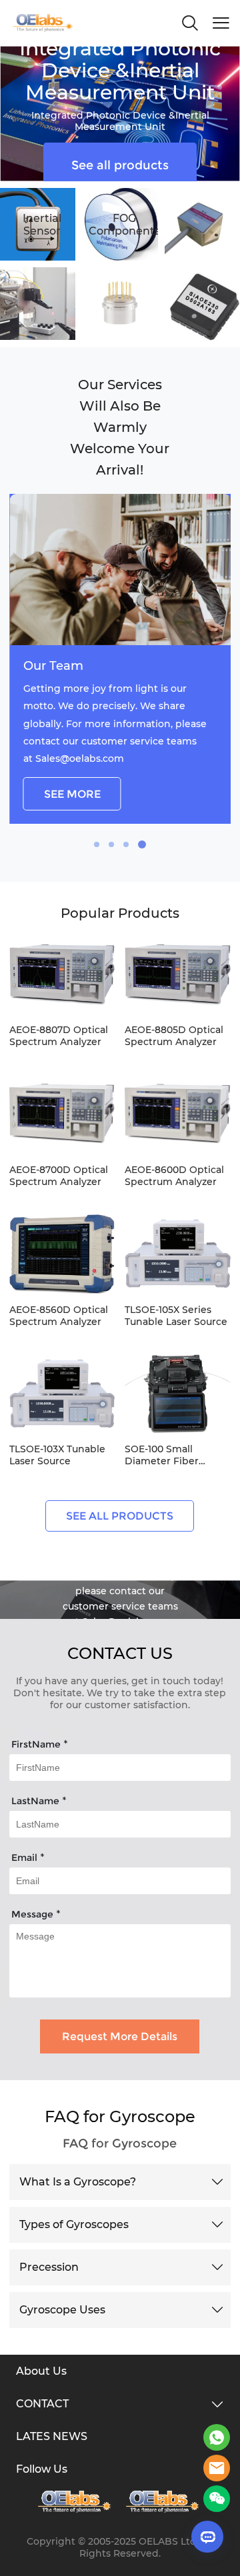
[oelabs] (217, 2468)
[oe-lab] (164, 2502)
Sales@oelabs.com (80, 758)
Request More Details (120, 2036)
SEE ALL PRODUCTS (120, 1516)
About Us (41, 2371)
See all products (120, 165)
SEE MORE (72, 794)
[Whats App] (217, 2437)
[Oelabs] (76, 2502)
